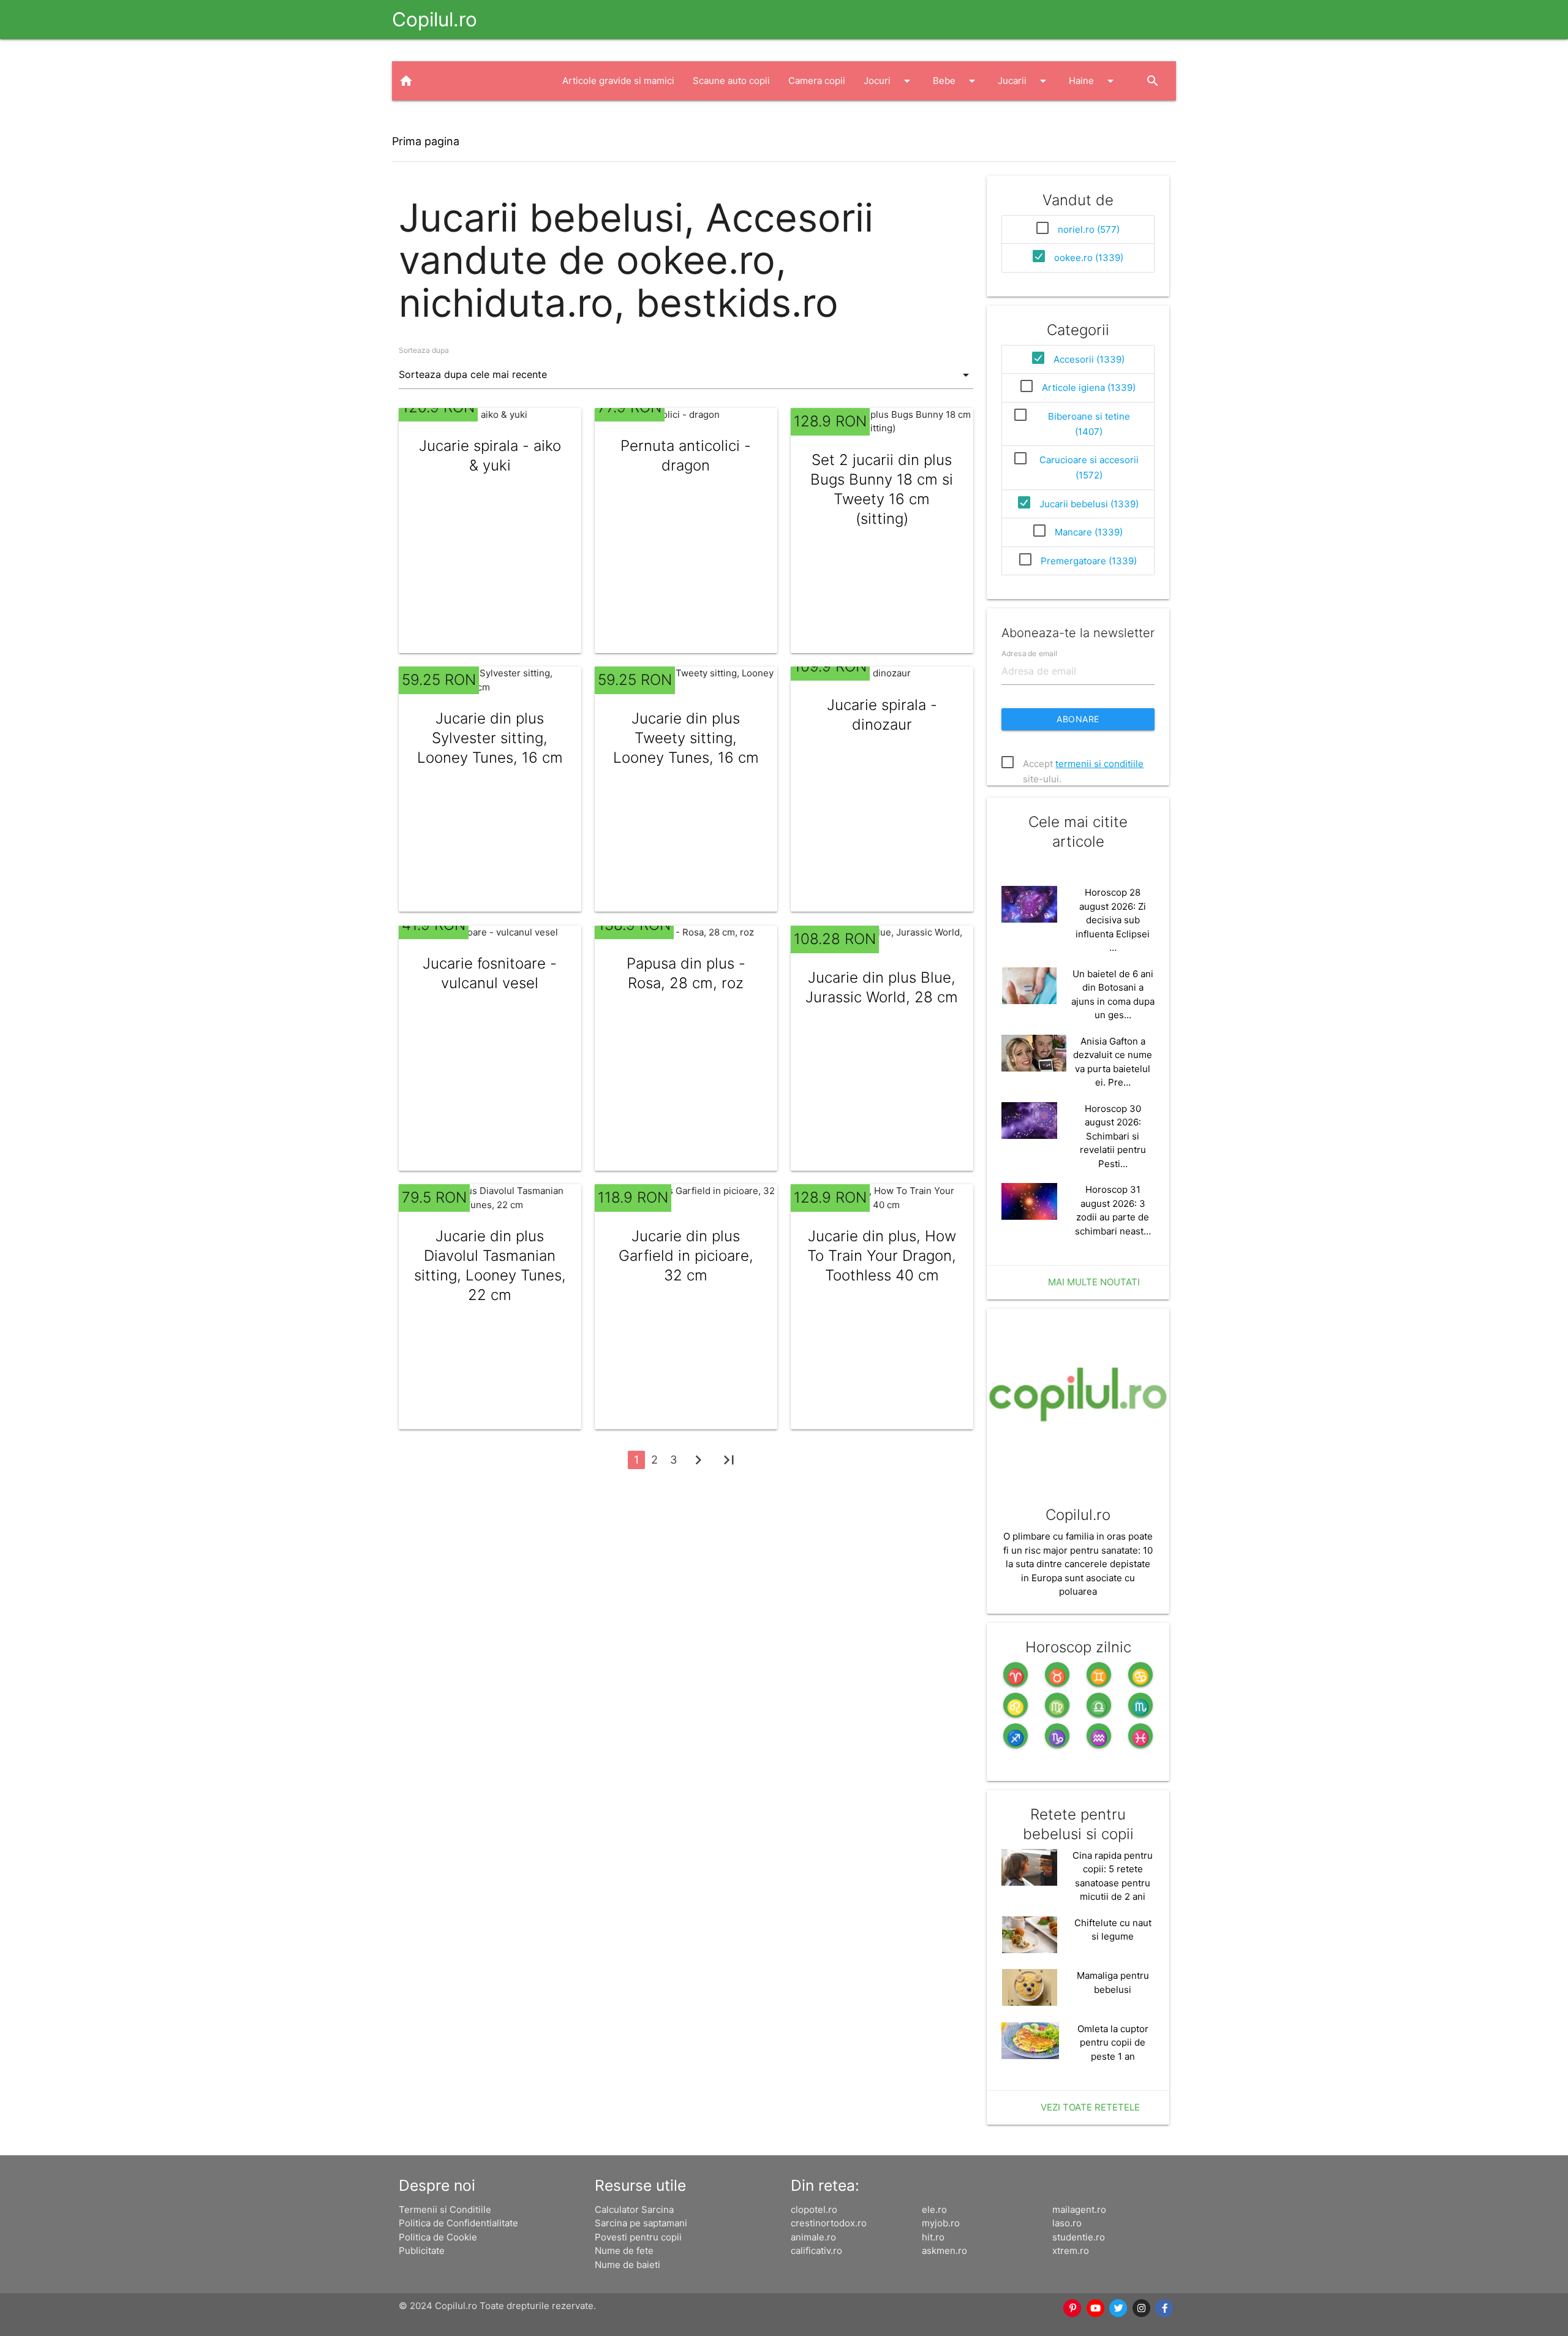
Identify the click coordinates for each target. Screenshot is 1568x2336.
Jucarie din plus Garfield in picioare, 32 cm (686, 1256)
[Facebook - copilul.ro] (1165, 2308)
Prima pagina (426, 141)
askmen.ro (944, 2251)
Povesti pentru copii (638, 2237)
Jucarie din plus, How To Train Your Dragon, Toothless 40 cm (882, 1256)
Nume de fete (624, 2251)
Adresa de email (1029, 653)
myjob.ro (941, 2223)
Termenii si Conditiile (445, 2209)
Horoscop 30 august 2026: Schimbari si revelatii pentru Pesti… (1113, 1136)
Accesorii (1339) (1089, 359)
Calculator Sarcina (634, 2209)
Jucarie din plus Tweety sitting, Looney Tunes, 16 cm (686, 738)
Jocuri (889, 81)
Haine (1093, 81)
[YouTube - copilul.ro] (1096, 2308)
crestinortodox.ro (829, 2223)
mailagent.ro (1079, 2209)
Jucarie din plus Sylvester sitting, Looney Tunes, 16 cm (490, 738)
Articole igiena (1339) (1089, 387)
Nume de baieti (628, 2265)
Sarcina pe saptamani (641, 2223)
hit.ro (933, 2237)
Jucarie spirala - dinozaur (882, 715)
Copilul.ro (435, 19)
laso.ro (1067, 2223)
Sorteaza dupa (424, 350)
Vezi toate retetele (1090, 2107)
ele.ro (934, 2209)
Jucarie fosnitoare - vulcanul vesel (490, 973)
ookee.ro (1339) (1089, 258)
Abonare (1078, 719)
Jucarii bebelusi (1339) (1089, 504)
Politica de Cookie (438, 2237)
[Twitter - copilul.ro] (1119, 2308)
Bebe (956, 81)
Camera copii (817, 81)
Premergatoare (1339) (1089, 561)
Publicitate (422, 2251)
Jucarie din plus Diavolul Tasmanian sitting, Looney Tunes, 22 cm (490, 1265)
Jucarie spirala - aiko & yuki (490, 455)
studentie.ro (1079, 2237)
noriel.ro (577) (1089, 229)
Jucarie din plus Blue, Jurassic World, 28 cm (882, 987)
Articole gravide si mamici (618, 81)
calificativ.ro (816, 2251)
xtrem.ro (1071, 2251)
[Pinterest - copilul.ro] (1073, 2308)
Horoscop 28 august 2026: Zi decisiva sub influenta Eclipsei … (1113, 920)
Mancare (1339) (1089, 532)
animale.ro (813, 2237)
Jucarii (1024, 81)
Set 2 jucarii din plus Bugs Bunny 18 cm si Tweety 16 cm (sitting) (882, 489)
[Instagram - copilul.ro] (1142, 2308)
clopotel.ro (814, 2209)
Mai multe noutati (1094, 1282)
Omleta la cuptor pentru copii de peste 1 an (1113, 2043)
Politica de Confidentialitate (458, 2223)
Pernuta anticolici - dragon (686, 455)
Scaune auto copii (731, 81)
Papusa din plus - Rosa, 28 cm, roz (686, 973)
